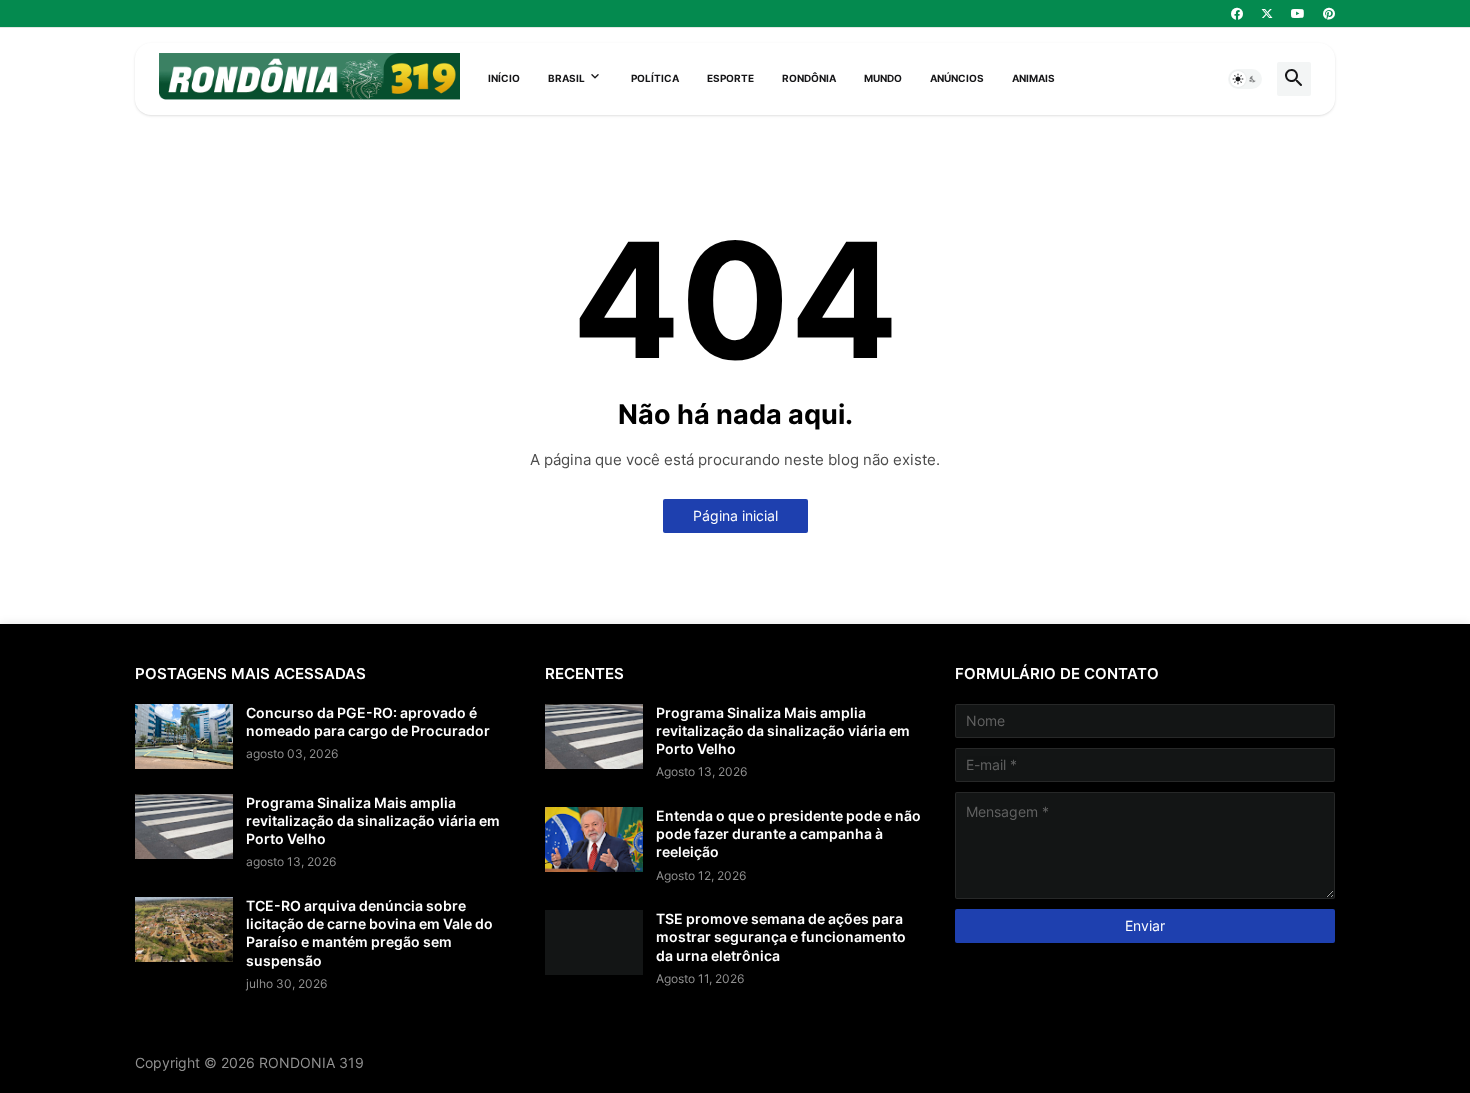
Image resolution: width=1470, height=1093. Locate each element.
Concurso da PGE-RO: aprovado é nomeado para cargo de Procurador (368, 721)
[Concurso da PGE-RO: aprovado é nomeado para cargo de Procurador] (184, 736)
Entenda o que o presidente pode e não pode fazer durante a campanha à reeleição (788, 833)
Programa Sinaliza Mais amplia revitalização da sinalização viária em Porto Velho (373, 820)
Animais (1033, 78)
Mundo (883, 78)
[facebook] (1237, 14)
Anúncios (957, 78)
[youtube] (1298, 14)
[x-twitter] (1267, 14)
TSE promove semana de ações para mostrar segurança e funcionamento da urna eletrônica (781, 936)
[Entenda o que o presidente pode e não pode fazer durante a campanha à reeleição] (594, 839)
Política (655, 78)
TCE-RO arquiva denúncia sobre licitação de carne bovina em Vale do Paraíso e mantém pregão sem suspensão (369, 933)
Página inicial (735, 515)
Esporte (730, 78)
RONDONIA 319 (311, 1062)
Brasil (566, 78)
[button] (1245, 79)
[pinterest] (1329, 14)
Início (504, 78)
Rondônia (809, 78)
